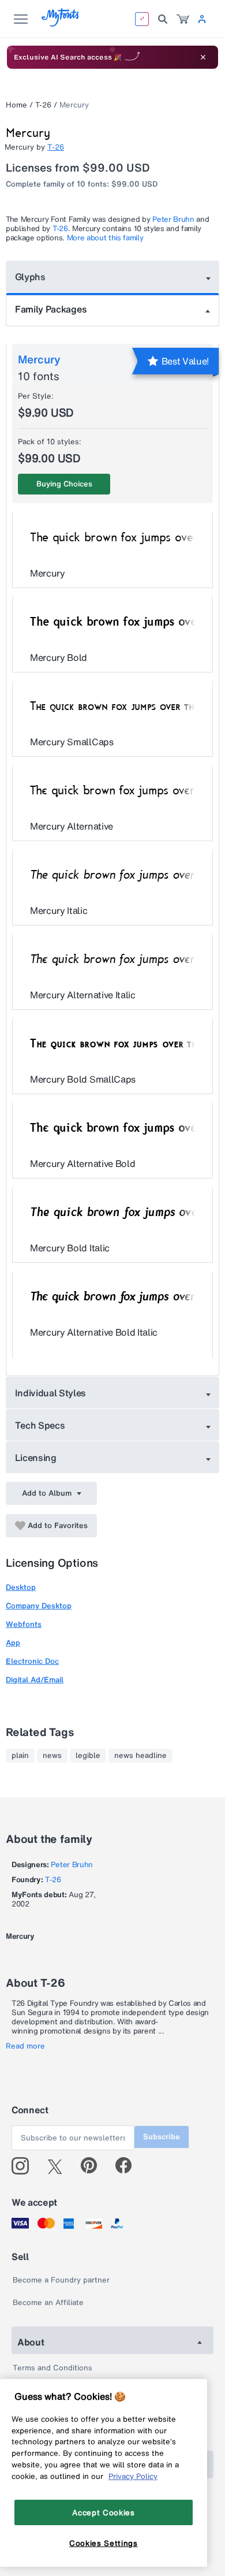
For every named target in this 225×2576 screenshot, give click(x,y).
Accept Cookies (103, 2512)
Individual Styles (51, 1393)
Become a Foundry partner (61, 2280)
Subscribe (162, 2137)
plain (20, 1756)
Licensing (36, 1458)
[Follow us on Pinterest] (94, 2166)
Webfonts (24, 1624)
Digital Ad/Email (35, 1680)
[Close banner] (203, 57)
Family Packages (51, 309)
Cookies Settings (104, 2543)
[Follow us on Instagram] (25, 2166)
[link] (183, 19)
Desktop (21, 1587)
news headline (140, 1756)
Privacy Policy (133, 2476)
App (13, 1643)
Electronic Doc (32, 1661)
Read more (25, 2046)
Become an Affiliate (48, 2302)
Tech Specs (40, 1425)
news (52, 1756)
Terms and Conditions (52, 2368)
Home (16, 105)
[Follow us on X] (59, 2166)
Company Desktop (39, 1606)
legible (88, 1756)
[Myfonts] (61, 23)
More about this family (105, 238)
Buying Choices (64, 484)
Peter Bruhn (173, 219)
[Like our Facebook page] (128, 2166)
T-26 (43, 105)
